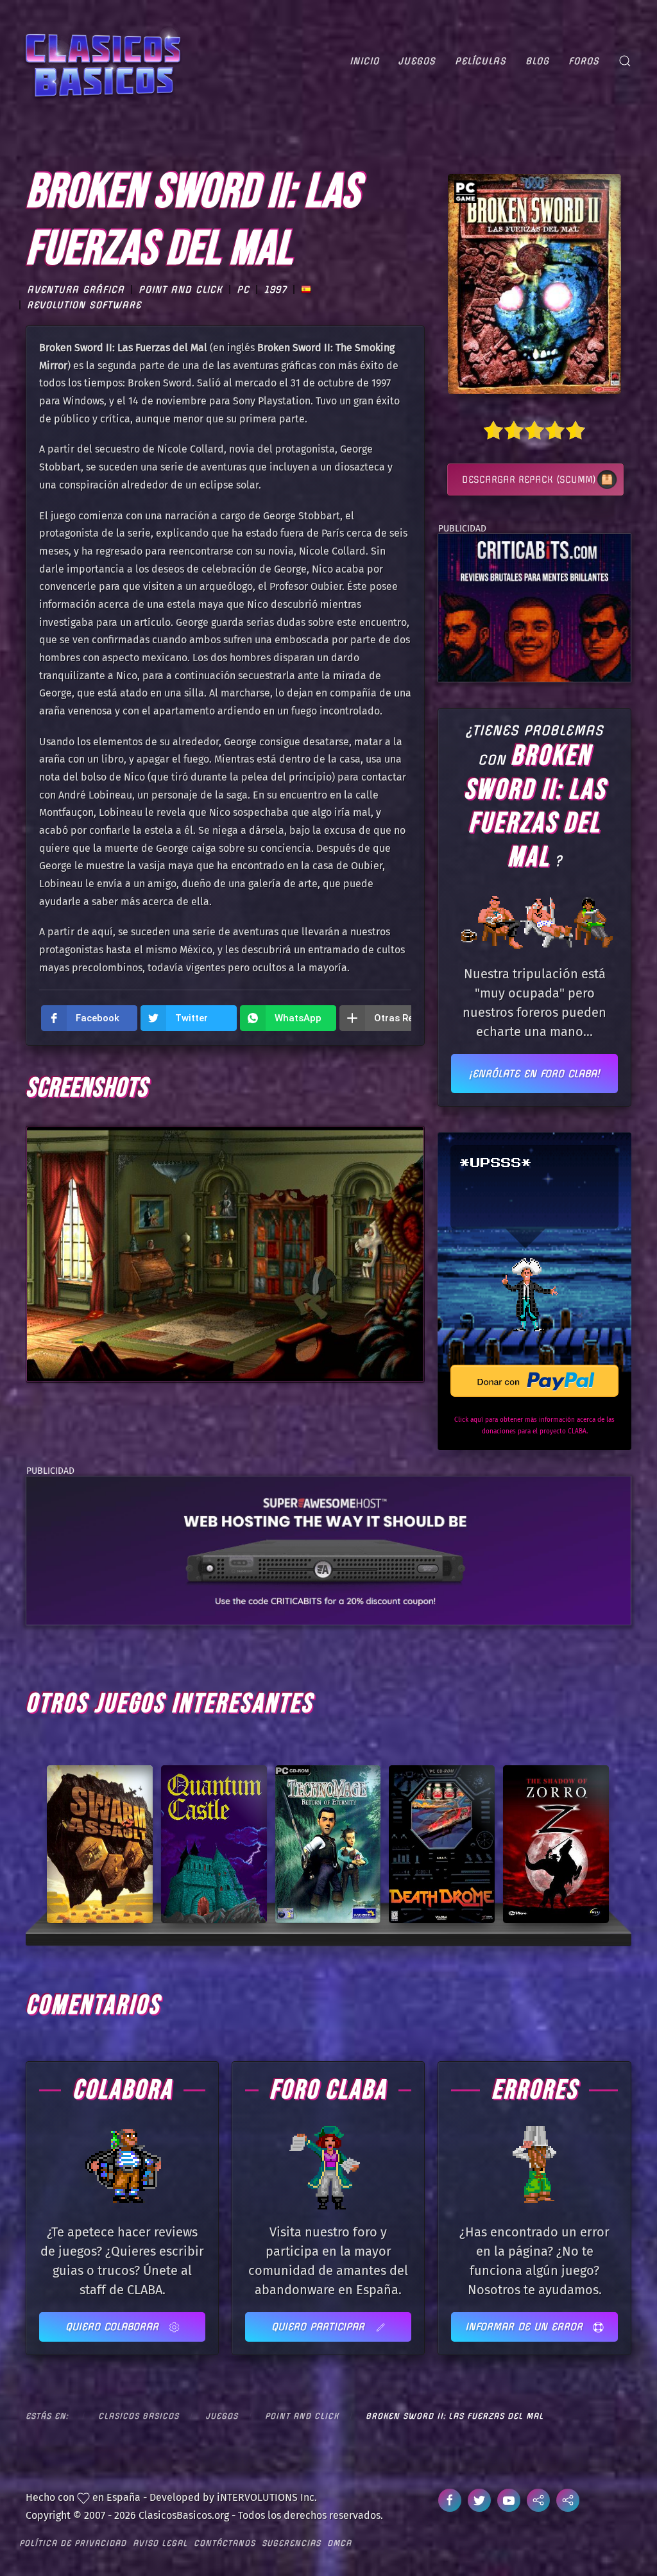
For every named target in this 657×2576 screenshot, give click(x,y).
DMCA (339, 2543)
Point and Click (181, 290)
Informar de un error (526, 2327)
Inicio (364, 61)
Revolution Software (84, 305)
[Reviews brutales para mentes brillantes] (534, 607)
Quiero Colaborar (114, 2327)
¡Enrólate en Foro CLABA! (534, 1074)
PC (243, 290)
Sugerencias (291, 2543)
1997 (275, 290)
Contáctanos (225, 2543)
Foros (584, 61)
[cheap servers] (328, 1550)
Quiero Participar (320, 2327)
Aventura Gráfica (76, 290)
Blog (537, 61)
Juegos (417, 61)
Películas (481, 61)
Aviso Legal (160, 2543)
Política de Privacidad (73, 2543)
